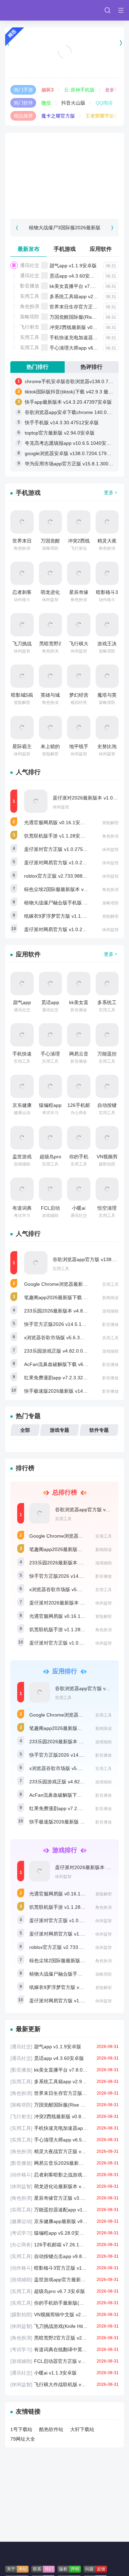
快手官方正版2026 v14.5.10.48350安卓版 (69, 1324)
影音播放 (30, 286)
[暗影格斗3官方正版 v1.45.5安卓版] (107, 573)
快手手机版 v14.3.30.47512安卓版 (62, 423)
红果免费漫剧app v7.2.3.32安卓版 (61, 1378)
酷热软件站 (51, 2429)
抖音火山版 (73, 103)
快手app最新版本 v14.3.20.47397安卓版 (68, 402)
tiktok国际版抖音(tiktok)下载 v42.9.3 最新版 (71, 392)
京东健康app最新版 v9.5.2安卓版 (64, 2221)
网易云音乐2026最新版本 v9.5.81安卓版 (64, 2163)
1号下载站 (21, 2429)
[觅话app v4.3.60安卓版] (51, 984)
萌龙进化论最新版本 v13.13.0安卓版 (64, 2186)
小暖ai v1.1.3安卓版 (64, 2373)
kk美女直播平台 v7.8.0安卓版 (81, 286)
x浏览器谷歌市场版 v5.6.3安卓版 (59, 1338)
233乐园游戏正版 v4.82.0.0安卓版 (61, 1351)
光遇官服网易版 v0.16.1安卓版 (57, 822)
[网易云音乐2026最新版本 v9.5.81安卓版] (79, 1035)
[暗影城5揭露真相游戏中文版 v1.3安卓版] (22, 676)
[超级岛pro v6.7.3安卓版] (51, 1138)
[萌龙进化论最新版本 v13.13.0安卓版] (51, 573)
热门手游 (23, 90)
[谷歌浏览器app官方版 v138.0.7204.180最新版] (36, 1263)
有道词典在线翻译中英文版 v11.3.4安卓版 (64, 2349)
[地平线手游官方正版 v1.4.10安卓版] (79, 728)
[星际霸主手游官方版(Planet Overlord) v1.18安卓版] (22, 728)
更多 (109, 492)
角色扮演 (30, 306)
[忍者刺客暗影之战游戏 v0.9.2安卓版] (22, 573)
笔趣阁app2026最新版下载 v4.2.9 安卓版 (68, 1297)
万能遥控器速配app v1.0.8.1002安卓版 (64, 2210)
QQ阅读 (104, 103)
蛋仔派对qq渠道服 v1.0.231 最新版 (64, 60)
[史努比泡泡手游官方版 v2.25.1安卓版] (107, 728)
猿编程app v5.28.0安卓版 (64, 2233)
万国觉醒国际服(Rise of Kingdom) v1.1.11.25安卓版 (64, 2105)
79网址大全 (23, 2439)
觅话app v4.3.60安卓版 (74, 276)
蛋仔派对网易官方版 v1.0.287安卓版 (63, 863)
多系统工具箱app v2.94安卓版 (82, 296)
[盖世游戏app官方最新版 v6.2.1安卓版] (22, 1138)
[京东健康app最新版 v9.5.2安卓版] (22, 1086)
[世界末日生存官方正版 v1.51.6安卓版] (22, 522)
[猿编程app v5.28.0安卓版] (51, 1086)
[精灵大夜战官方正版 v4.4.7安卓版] (107, 522)
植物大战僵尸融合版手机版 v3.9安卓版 (66, 903)
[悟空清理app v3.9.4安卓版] (107, 1189)
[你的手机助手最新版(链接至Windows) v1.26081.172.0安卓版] (79, 1138)
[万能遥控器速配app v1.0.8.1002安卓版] (107, 1035)
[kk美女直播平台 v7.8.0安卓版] (79, 984)
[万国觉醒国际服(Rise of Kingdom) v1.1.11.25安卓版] (51, 522)
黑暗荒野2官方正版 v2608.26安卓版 (64, 2338)
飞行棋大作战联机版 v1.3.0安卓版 (64, 2384)
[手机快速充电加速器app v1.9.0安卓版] (22, 1035)
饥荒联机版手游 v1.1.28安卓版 (57, 836)
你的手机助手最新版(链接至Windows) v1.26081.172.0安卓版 (64, 2303)
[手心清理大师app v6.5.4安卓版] (51, 1035)
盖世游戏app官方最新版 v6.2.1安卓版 (64, 2280)
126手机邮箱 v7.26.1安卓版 (64, 2245)
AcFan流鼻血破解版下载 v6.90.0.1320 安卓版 (73, 1364)
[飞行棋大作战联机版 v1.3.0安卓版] (79, 625)
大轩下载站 (82, 2429)
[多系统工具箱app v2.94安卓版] (107, 984)
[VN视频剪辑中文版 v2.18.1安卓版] (107, 1138)
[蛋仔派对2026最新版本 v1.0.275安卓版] (36, 801)
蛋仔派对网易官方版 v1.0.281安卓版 (63, 929)
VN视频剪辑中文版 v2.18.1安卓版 (64, 2315)
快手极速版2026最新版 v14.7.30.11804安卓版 (74, 1391)
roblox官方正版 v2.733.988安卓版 (61, 876)
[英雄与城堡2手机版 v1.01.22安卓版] (51, 676)
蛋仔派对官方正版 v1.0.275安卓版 (61, 849)
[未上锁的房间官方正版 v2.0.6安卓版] (51, 728)
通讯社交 (30, 265)
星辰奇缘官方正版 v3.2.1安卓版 (64, 2198)
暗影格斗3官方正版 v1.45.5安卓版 (64, 2268)
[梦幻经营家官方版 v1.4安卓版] (79, 676)
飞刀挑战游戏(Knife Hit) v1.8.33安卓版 (64, 2326)
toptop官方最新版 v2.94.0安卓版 (60, 433)
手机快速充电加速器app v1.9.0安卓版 (64, 2128)
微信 (46, 103)
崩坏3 (47, 90)
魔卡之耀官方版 (58, 116)
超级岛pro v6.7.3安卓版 (64, 2291)
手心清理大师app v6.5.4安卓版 (83, 348)
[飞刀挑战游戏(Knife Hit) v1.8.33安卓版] (22, 625)
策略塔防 (30, 317)
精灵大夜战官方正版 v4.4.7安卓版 (64, 2151)
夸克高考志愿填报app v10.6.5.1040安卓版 (70, 443)
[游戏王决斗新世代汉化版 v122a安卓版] (107, 625)
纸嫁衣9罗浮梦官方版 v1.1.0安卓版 (62, 916)
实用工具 (30, 296)
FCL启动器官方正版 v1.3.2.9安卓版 (64, 2361)
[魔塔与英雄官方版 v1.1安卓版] (107, 676)
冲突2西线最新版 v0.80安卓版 (82, 327)
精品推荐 (23, 116)
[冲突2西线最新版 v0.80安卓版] (79, 522)
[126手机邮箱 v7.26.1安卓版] (79, 1086)
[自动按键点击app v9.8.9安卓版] (107, 1086)
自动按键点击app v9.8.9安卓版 (64, 2256)
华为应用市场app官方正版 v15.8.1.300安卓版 (74, 464)
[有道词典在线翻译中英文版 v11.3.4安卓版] (22, 1189)
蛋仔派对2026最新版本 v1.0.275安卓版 (71, 1603)
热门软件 (23, 103)
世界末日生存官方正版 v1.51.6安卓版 (64, 2093)
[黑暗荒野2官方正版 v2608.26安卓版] (51, 625)
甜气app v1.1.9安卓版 (73, 266)
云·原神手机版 (79, 90)
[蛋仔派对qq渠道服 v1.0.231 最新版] (65, 43)
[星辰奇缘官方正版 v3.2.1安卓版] (79, 573)
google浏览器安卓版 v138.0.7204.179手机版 (73, 453)
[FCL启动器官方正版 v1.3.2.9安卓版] (51, 1189)
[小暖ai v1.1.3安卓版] (79, 1189)
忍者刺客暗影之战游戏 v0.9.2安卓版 (64, 2175)
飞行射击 (30, 327)
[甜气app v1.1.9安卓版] (22, 984)
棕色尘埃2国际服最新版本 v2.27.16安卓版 (69, 889)
